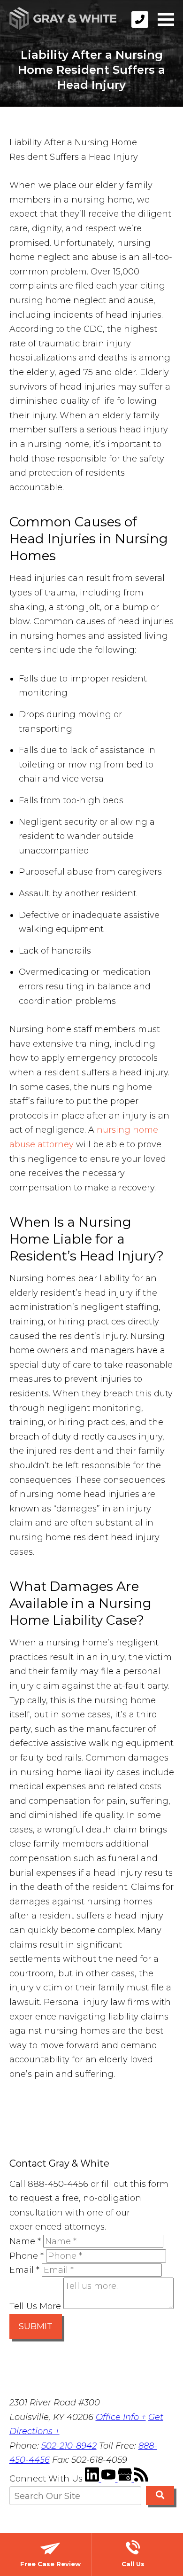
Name (25, 2241)
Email (24, 2270)
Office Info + (121, 2417)
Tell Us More (35, 2306)
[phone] (140, 20)
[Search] (160, 2496)
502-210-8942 (69, 2446)
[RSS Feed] (141, 2479)
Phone (27, 2256)
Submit (36, 2326)
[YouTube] (110, 2479)
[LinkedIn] (93, 2479)
